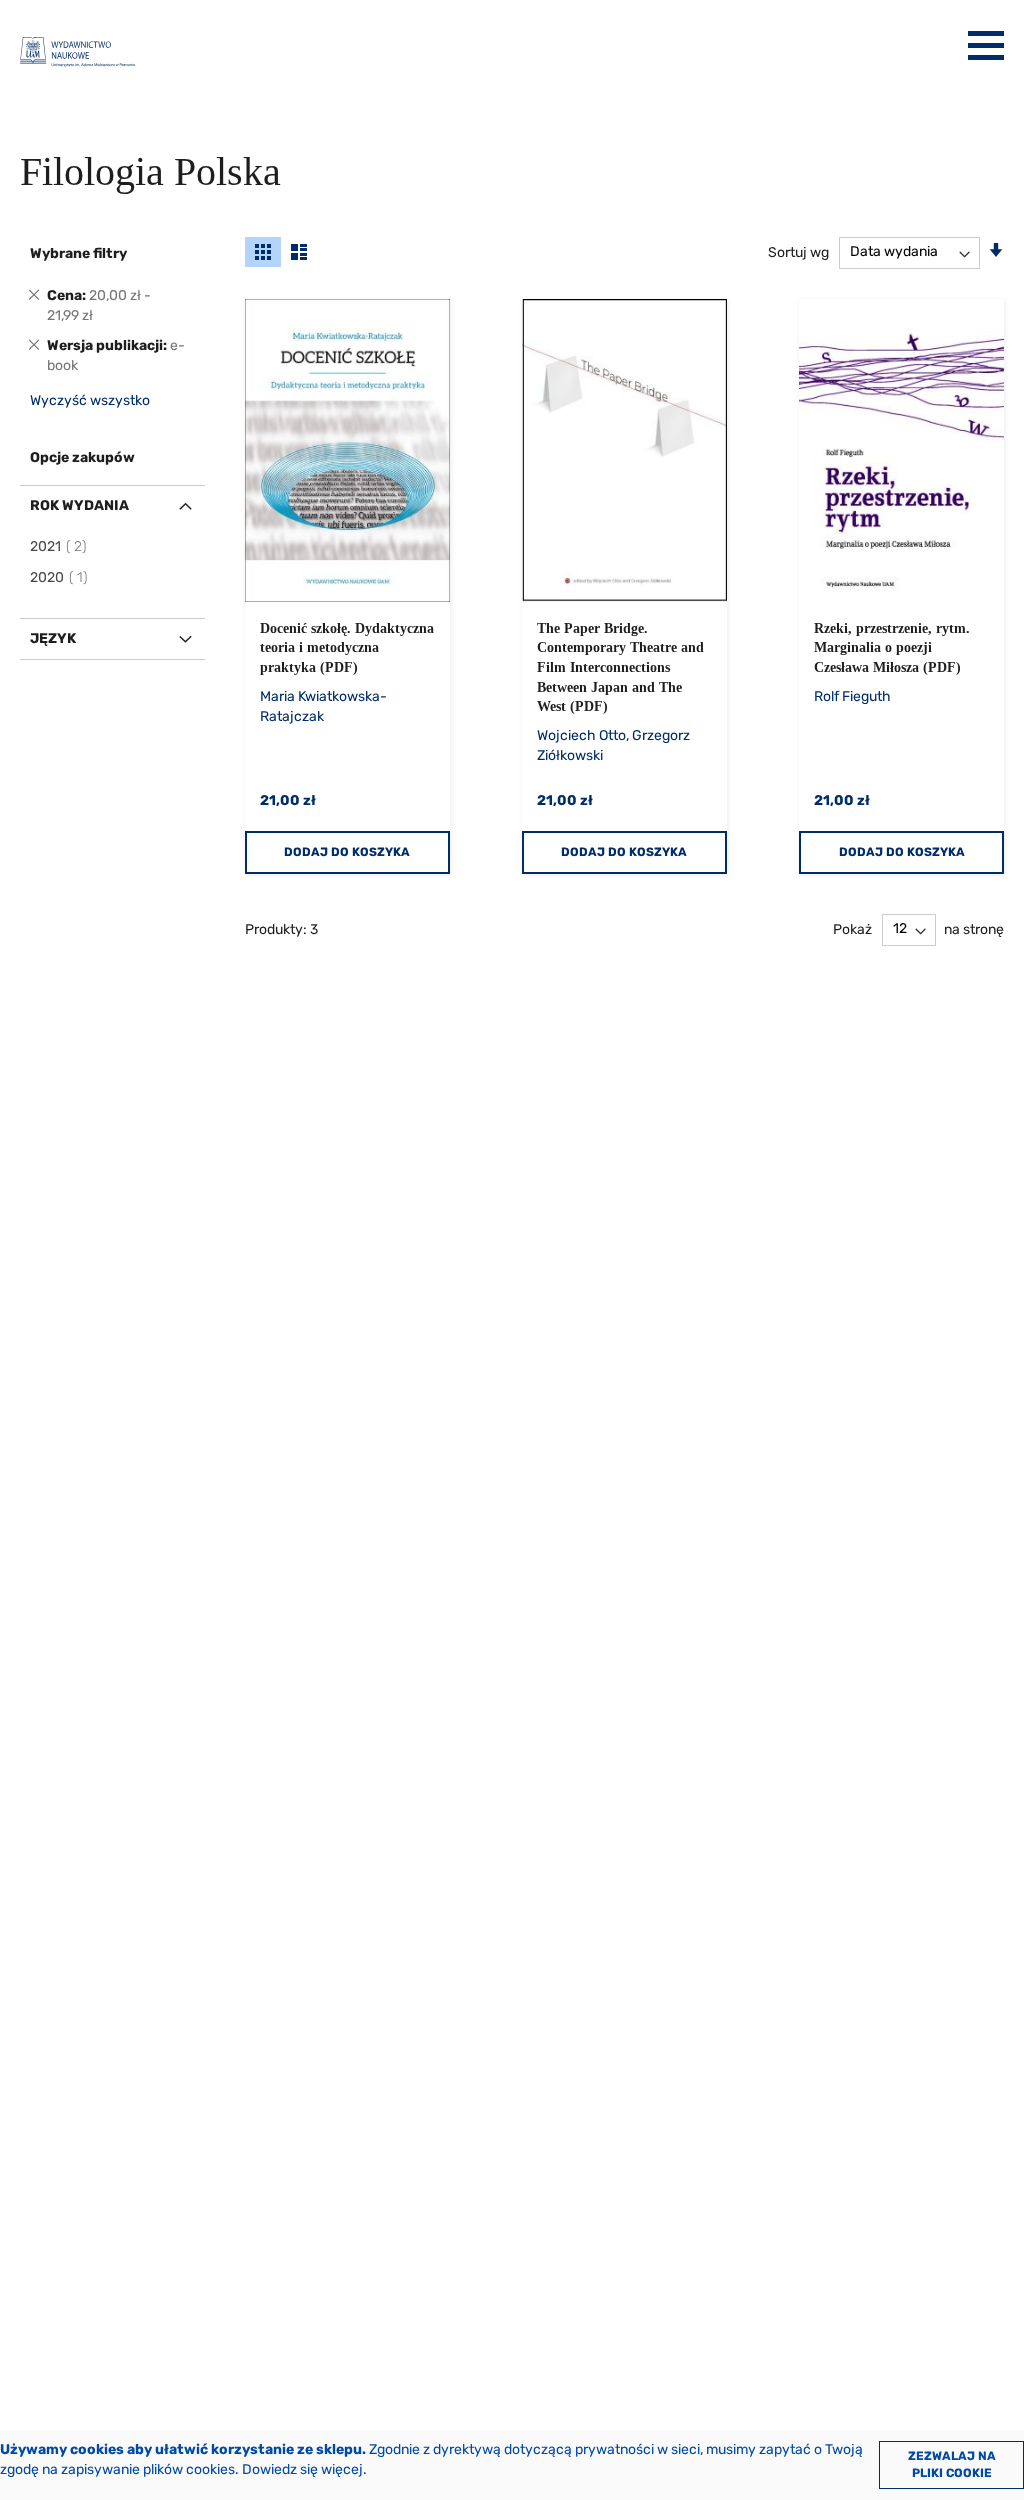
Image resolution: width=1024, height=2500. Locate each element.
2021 (59, 546)
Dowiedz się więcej (302, 2469)
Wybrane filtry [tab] (78, 253)
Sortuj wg (798, 251)
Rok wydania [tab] (79, 505)
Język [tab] (53, 638)
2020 (60, 577)
